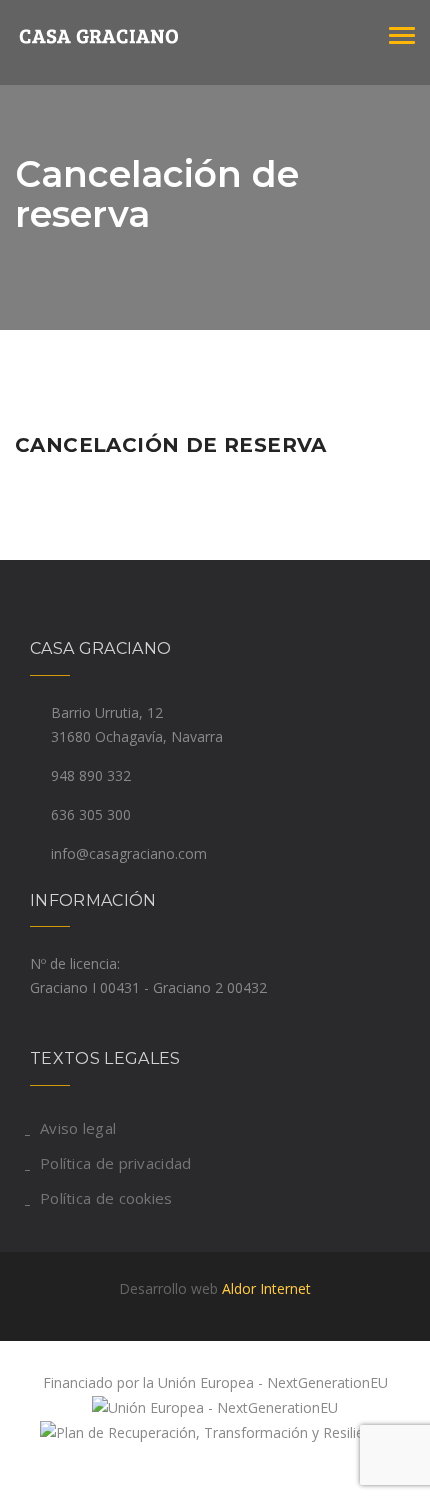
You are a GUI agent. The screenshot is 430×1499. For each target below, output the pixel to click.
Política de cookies (106, 1198)
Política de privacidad (116, 1163)
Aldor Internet (266, 1288)
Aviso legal (78, 1128)
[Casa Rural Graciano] (115, 35)
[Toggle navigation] (402, 35)
